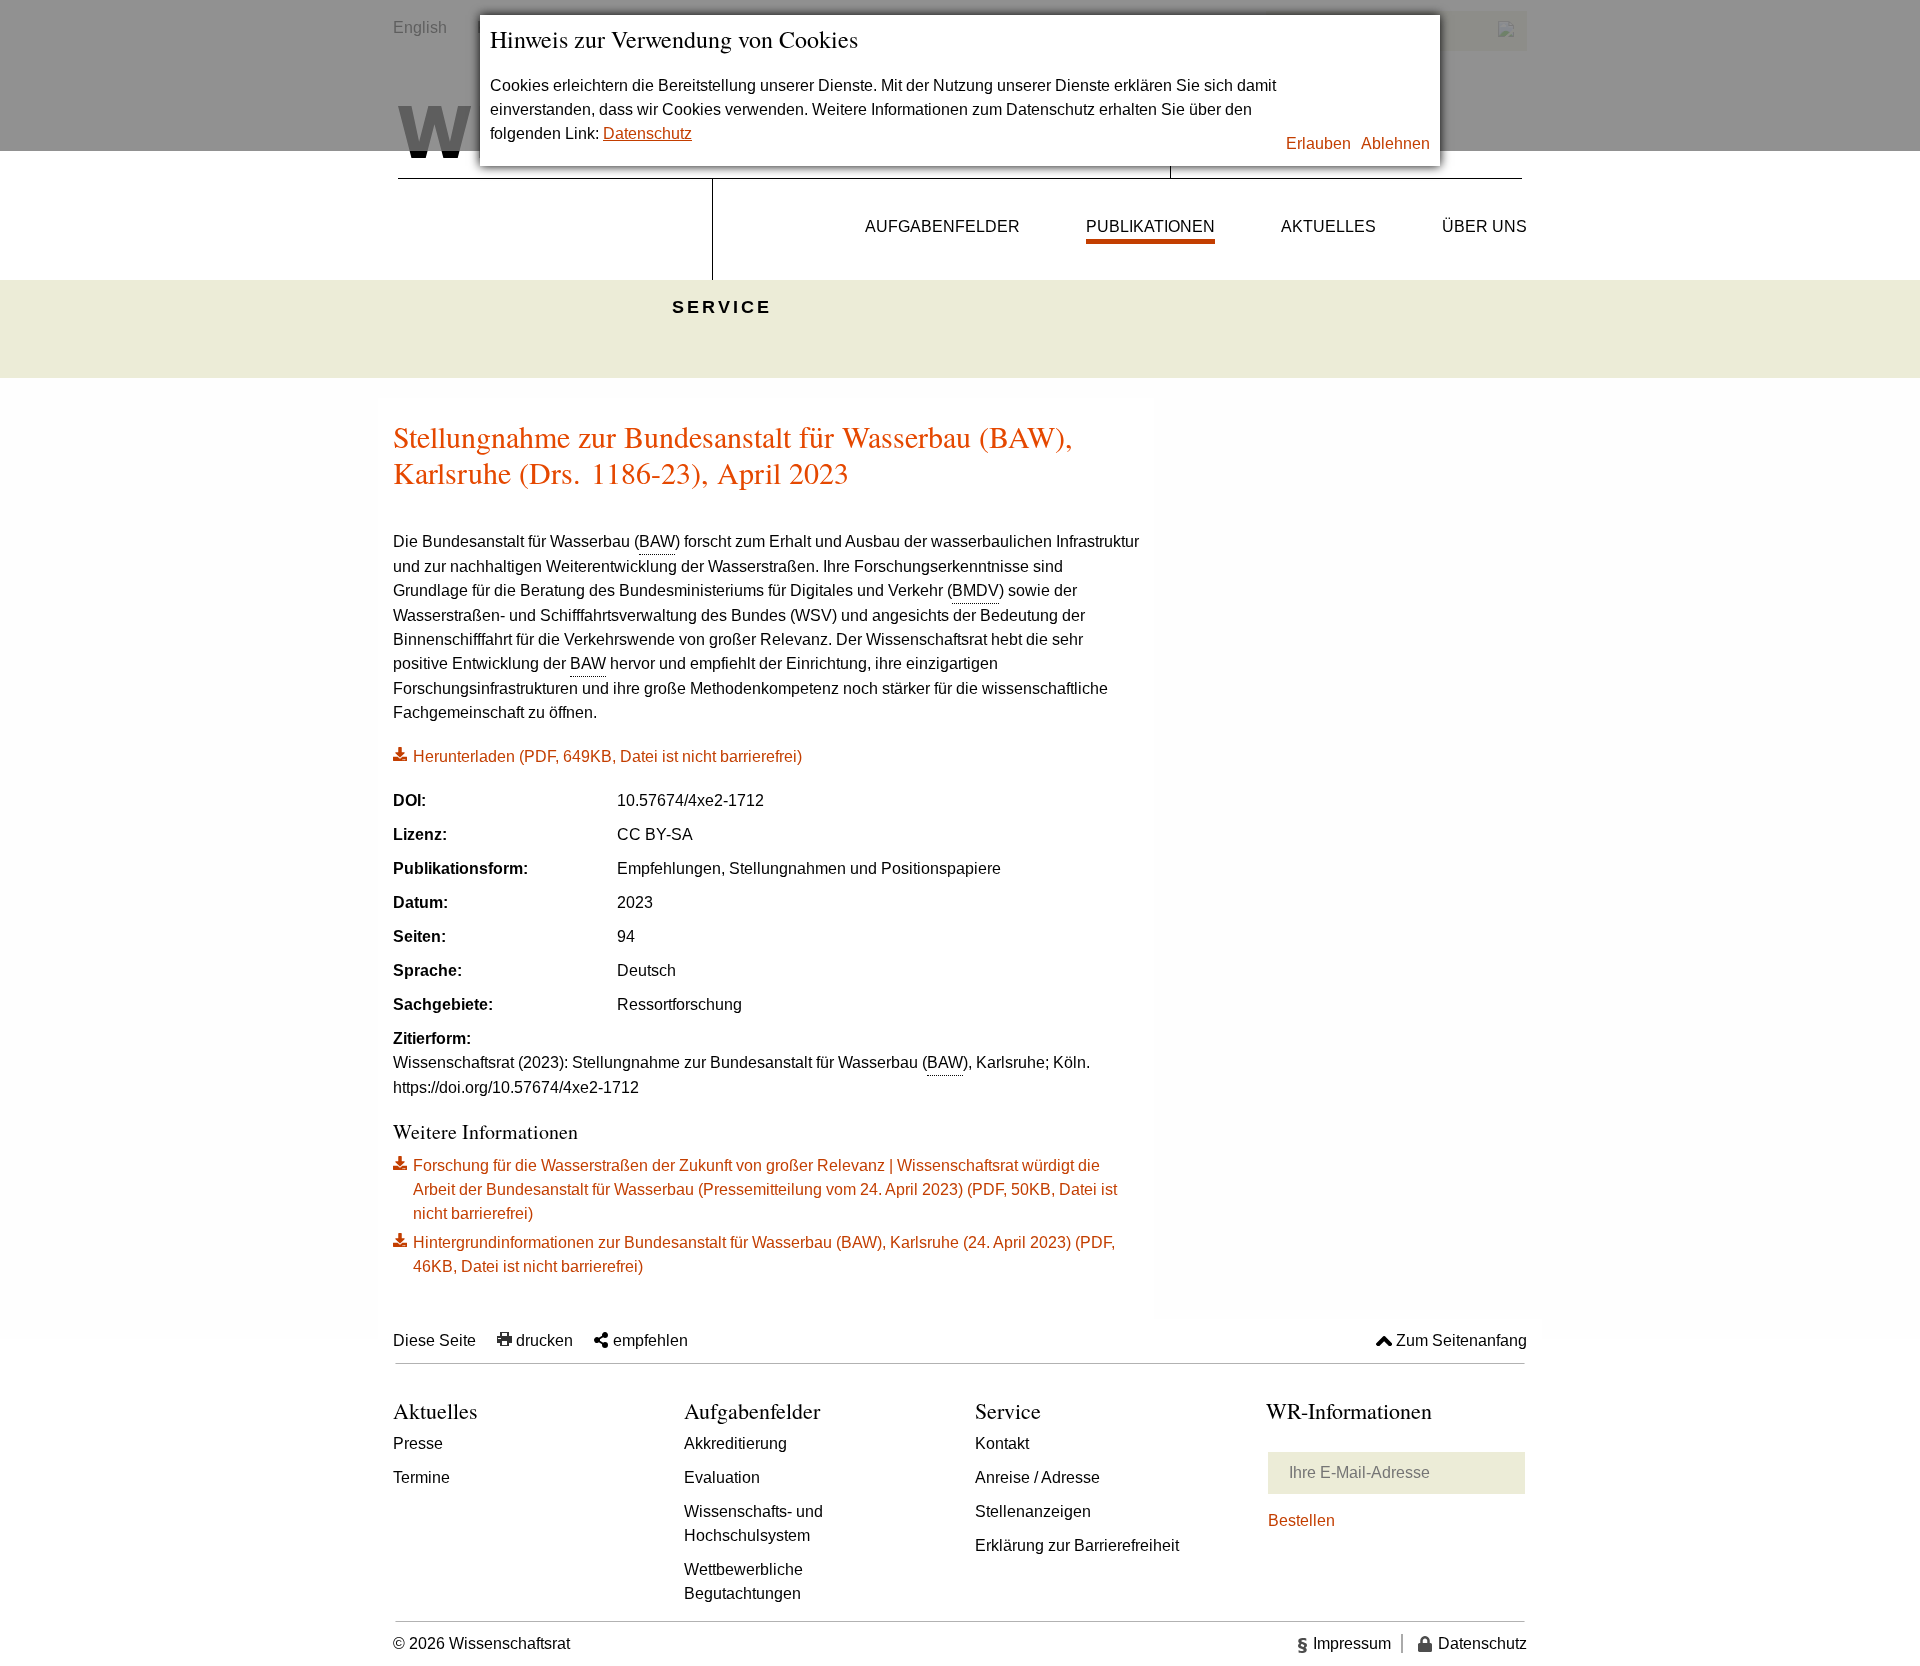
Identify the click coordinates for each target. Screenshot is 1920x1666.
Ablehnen (1395, 143)
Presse (418, 1443)
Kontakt (1002, 1443)
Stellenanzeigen (1033, 1511)
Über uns (1484, 226)
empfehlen (650, 1340)
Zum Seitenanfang (1461, 1340)
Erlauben (1318, 143)
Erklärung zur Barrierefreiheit (1077, 1545)
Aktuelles (1328, 226)
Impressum (1352, 1643)
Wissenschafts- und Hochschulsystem (753, 1523)
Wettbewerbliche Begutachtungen (743, 1581)
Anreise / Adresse (1037, 1477)
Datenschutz (647, 133)
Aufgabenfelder (942, 226)
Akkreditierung (735, 1443)
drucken (544, 1340)
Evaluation (722, 1477)
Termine (421, 1477)
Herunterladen (597, 755)
